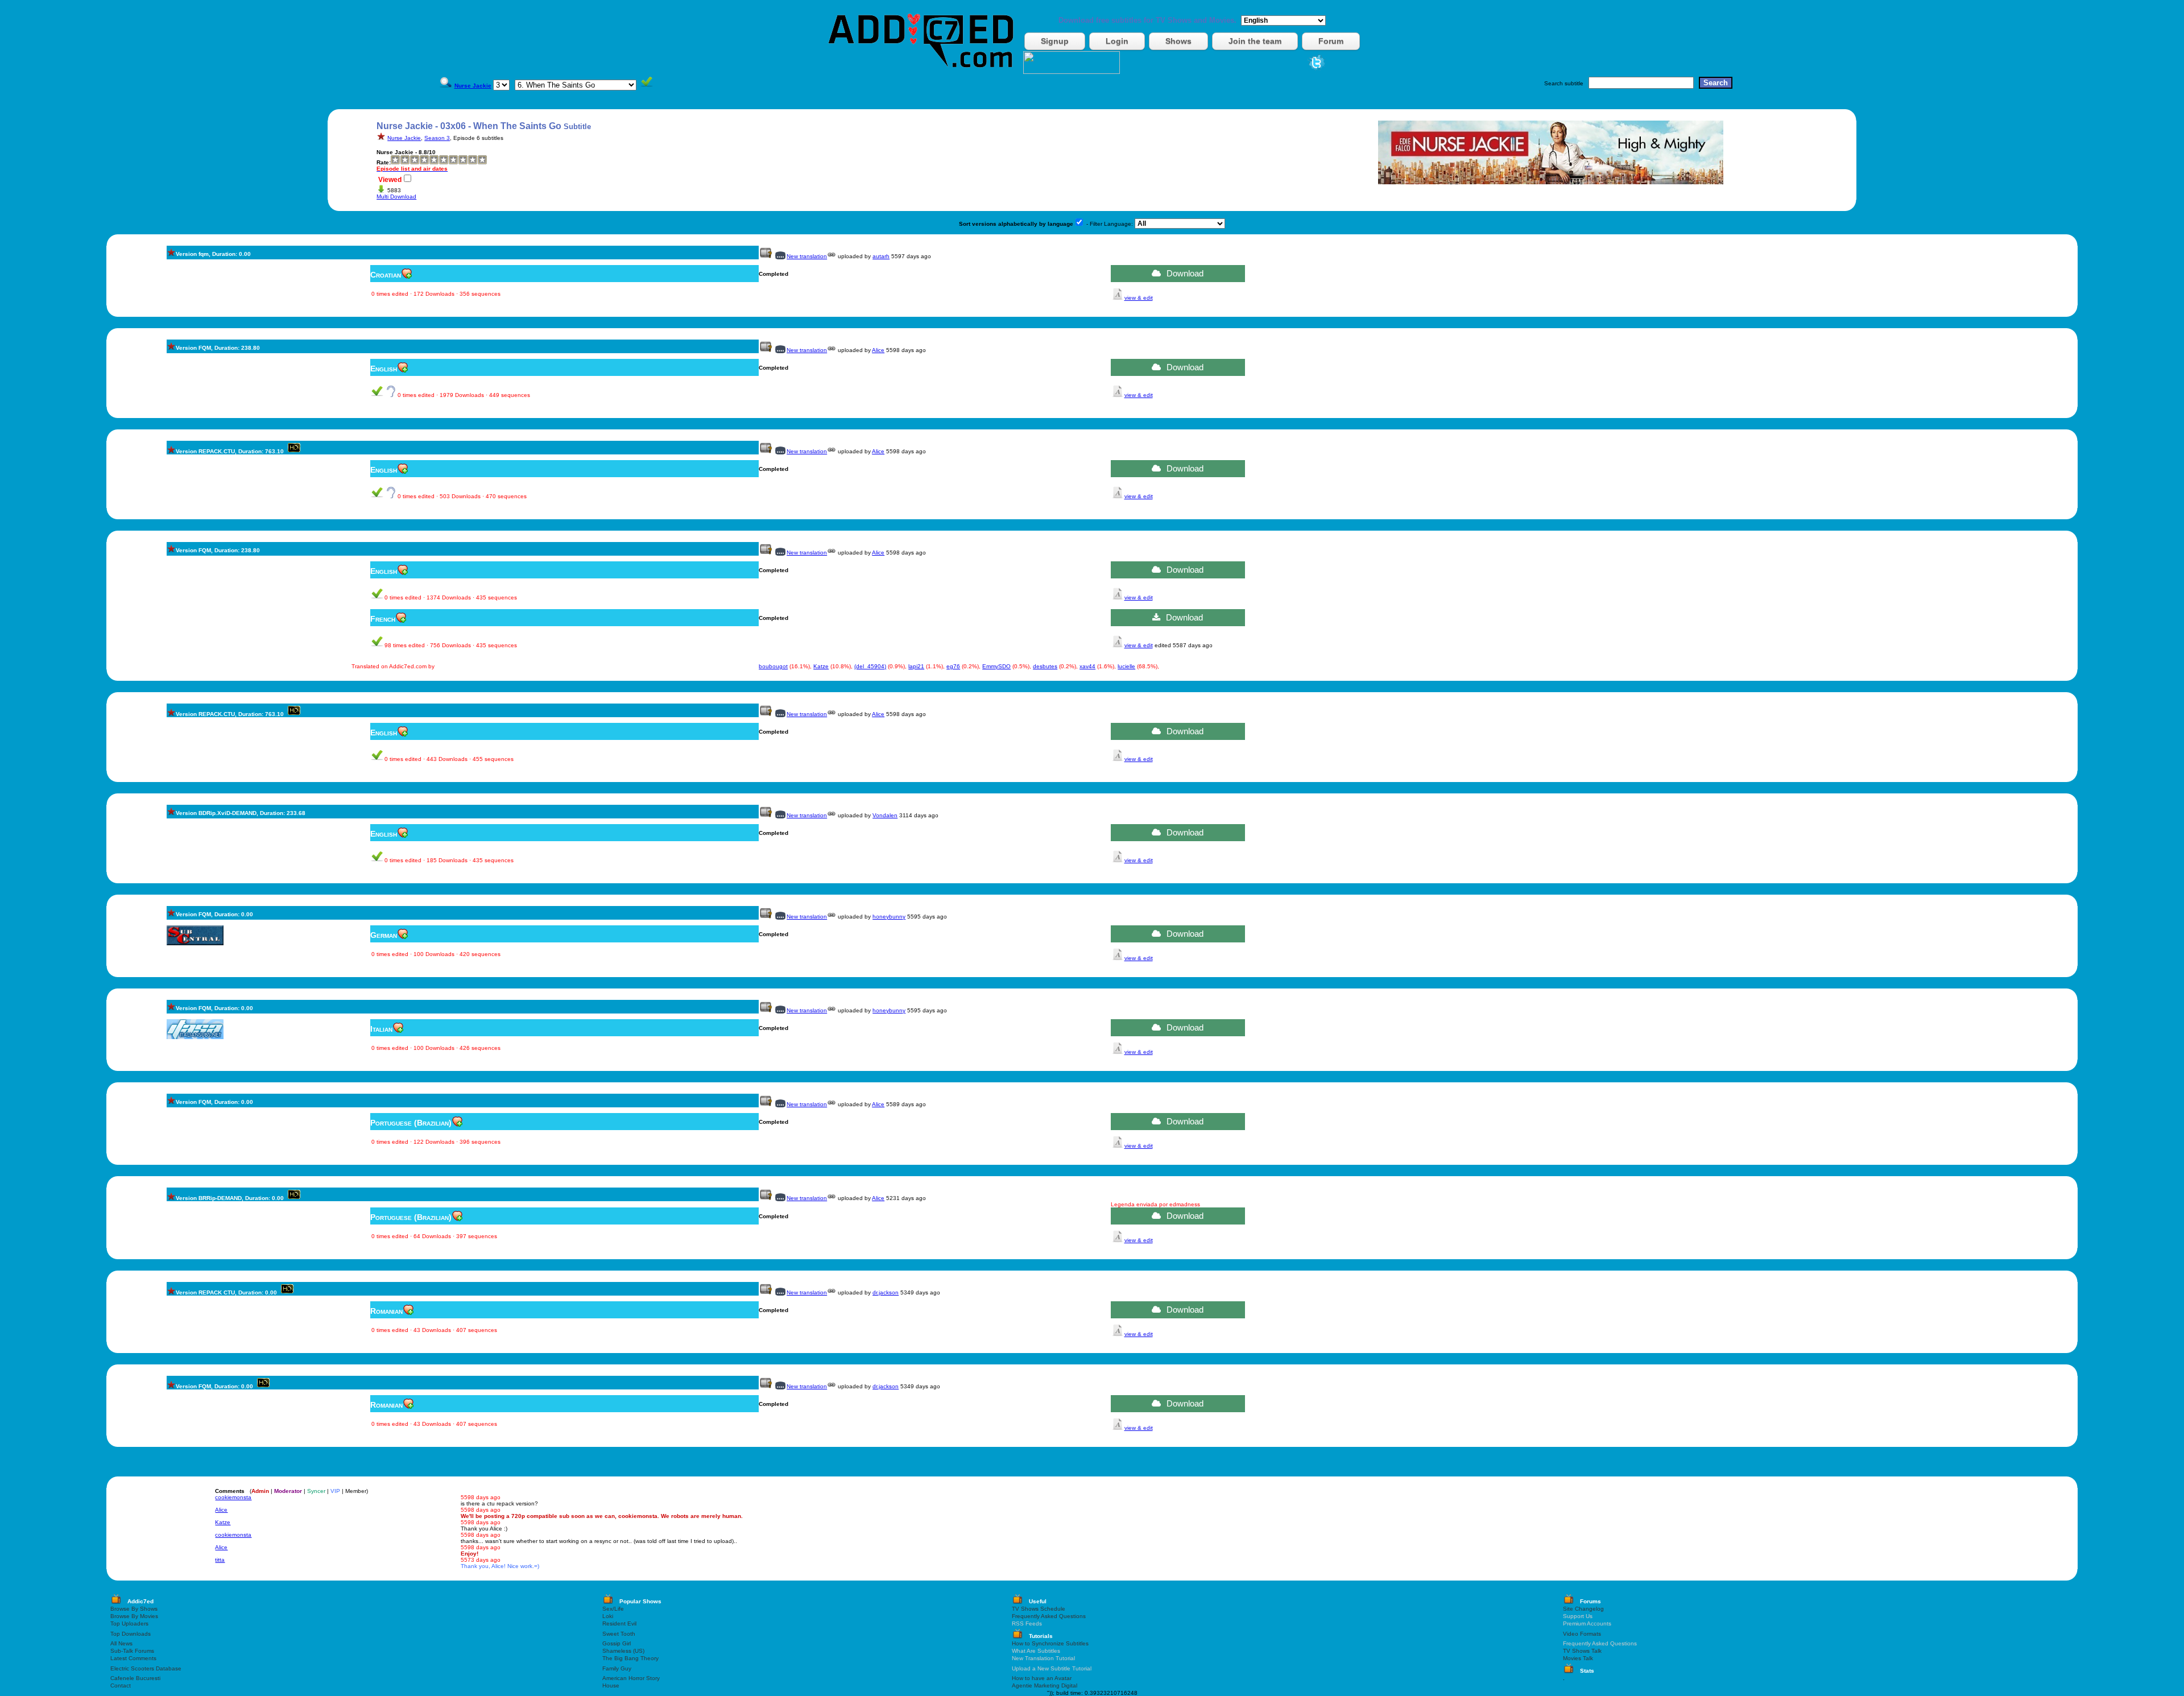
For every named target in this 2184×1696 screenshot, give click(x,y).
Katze (821, 666)
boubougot (773, 666)
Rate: (384, 162)
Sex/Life (613, 1609)
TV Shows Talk (1582, 1651)
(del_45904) (870, 666)
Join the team (1255, 41)
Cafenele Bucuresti (135, 1678)
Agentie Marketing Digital (1045, 1685)
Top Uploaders (129, 1623)
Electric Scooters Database (146, 1668)
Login (1117, 41)
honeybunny (889, 917)
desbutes (1045, 666)
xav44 (1087, 666)
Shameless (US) (623, 1651)
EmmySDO (996, 666)
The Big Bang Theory (630, 1658)
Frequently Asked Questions (1049, 1616)
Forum (1331, 41)
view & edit (1139, 298)
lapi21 (916, 666)
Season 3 (437, 138)
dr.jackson (886, 1292)
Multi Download (396, 197)
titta (220, 1560)
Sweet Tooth (619, 1634)
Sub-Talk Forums (132, 1651)
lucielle (1126, 666)
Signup (1055, 41)
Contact (121, 1685)
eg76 (953, 666)
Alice (878, 350)
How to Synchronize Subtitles (1050, 1643)
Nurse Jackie (404, 138)
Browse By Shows (134, 1609)
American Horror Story (631, 1678)
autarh (881, 256)
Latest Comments (133, 1658)
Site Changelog (1583, 1609)
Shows (1178, 41)
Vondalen (885, 815)
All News (121, 1643)
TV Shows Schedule (1039, 1609)
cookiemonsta (233, 1497)
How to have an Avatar (1042, 1678)
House (611, 1685)
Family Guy (617, 1668)
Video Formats (1582, 1634)
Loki (608, 1616)
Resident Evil (619, 1623)
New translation (807, 256)
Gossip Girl (617, 1643)
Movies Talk (1578, 1658)
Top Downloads (131, 1634)
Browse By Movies (134, 1616)
